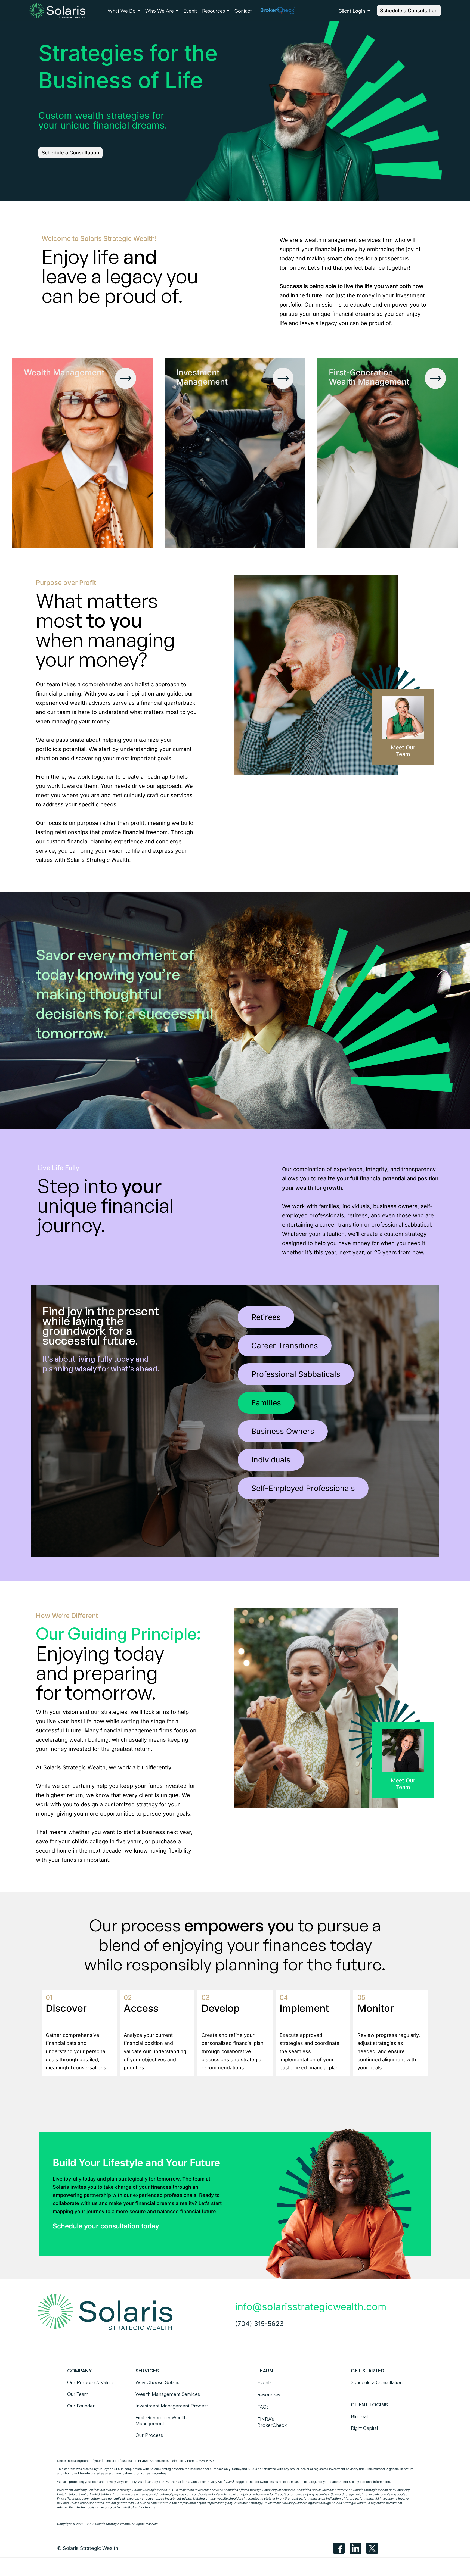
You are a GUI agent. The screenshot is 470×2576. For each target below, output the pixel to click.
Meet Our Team (403, 751)
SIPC (348, 2490)
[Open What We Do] (139, 11)
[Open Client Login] (369, 11)
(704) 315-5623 (259, 2324)
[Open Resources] (228, 11)
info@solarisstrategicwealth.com (311, 2307)
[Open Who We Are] (177, 11)
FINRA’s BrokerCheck (153, 2461)
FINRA (339, 2490)
